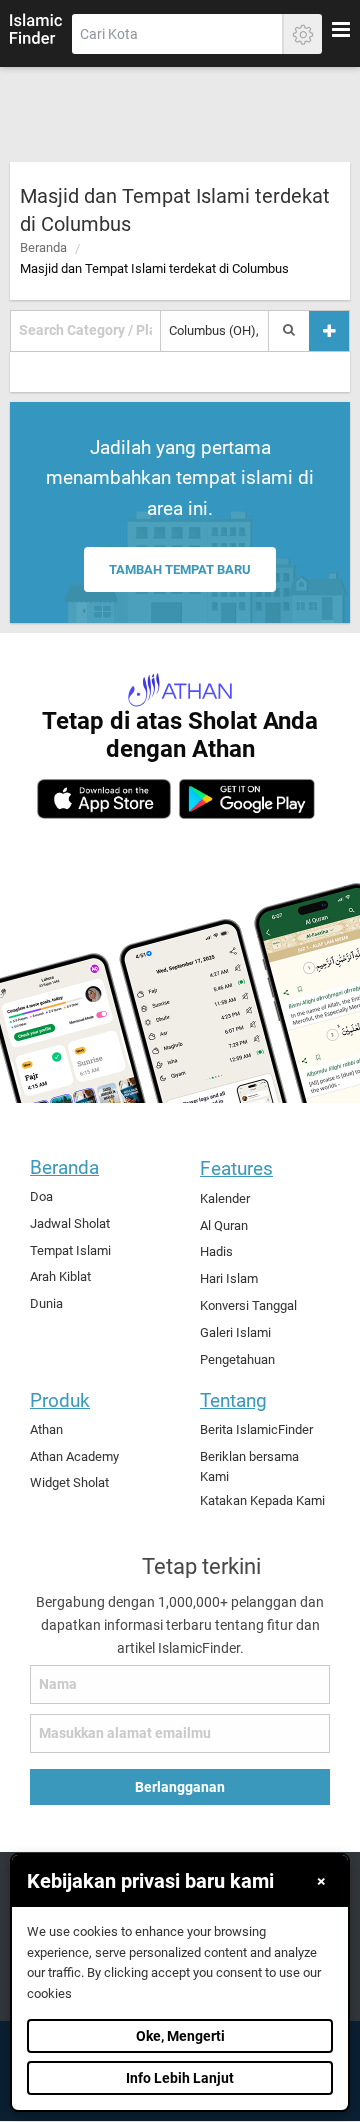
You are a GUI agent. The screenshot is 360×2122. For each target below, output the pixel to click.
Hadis (216, 1251)
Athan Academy (74, 1456)
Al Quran (224, 1225)
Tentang (233, 1400)
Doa (41, 1196)
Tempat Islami (70, 1250)
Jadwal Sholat (70, 1223)
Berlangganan (180, 1787)
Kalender (225, 1198)
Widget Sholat (69, 1482)
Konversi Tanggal (248, 1305)
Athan (46, 1429)
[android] (246, 799)
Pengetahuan (237, 1359)
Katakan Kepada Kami (262, 1500)
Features (236, 1168)
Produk (60, 1400)
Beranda (43, 247)
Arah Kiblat (60, 1276)
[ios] (104, 799)
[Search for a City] (289, 331)
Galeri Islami (235, 1332)
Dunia (46, 1303)
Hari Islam (229, 1278)
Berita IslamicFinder (256, 1429)
